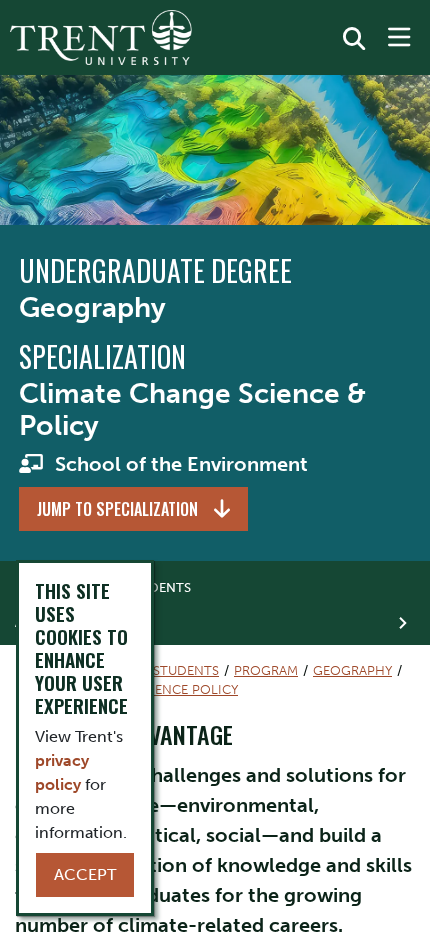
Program (266, 670)
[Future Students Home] (101, 37)
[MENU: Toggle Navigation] (399, 38)
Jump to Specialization (117, 509)
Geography (352, 670)
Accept (85, 874)
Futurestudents (162, 670)
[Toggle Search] (354, 39)
